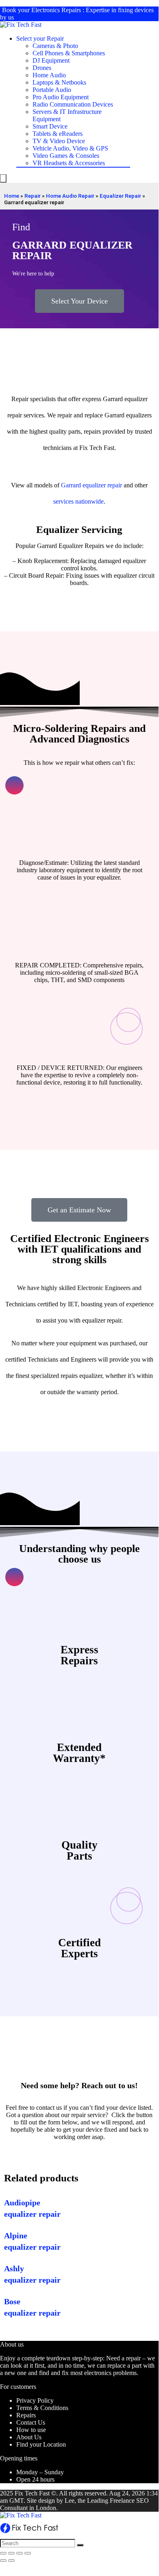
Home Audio (49, 75)
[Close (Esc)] (3, 2553)
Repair (33, 196)
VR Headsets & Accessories (69, 163)
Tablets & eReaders (58, 134)
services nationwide (78, 501)
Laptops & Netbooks (59, 82)
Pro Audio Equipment (61, 97)
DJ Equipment (51, 60)
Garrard (71, 485)
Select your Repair (40, 38)
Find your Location (41, 2444)
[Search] (80, 2545)
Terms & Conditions (42, 2408)
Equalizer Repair (120, 196)
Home (12, 196)
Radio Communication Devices (73, 104)
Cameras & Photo (55, 46)
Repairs (26, 2415)
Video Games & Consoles (66, 156)
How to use (31, 2430)
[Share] (11, 2553)
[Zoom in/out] (28, 2553)
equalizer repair (102, 485)
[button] (79, 301)
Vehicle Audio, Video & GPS (70, 148)
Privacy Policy (35, 2400)
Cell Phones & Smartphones (69, 53)
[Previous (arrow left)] (3, 2561)
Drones (42, 68)
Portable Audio (52, 90)
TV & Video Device (59, 141)
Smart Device (50, 126)
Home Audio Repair (70, 196)
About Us (29, 2437)
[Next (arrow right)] (11, 2561)
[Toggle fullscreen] (20, 2553)
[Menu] (3, 178)
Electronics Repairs (56, 10)
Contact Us (31, 2422)
